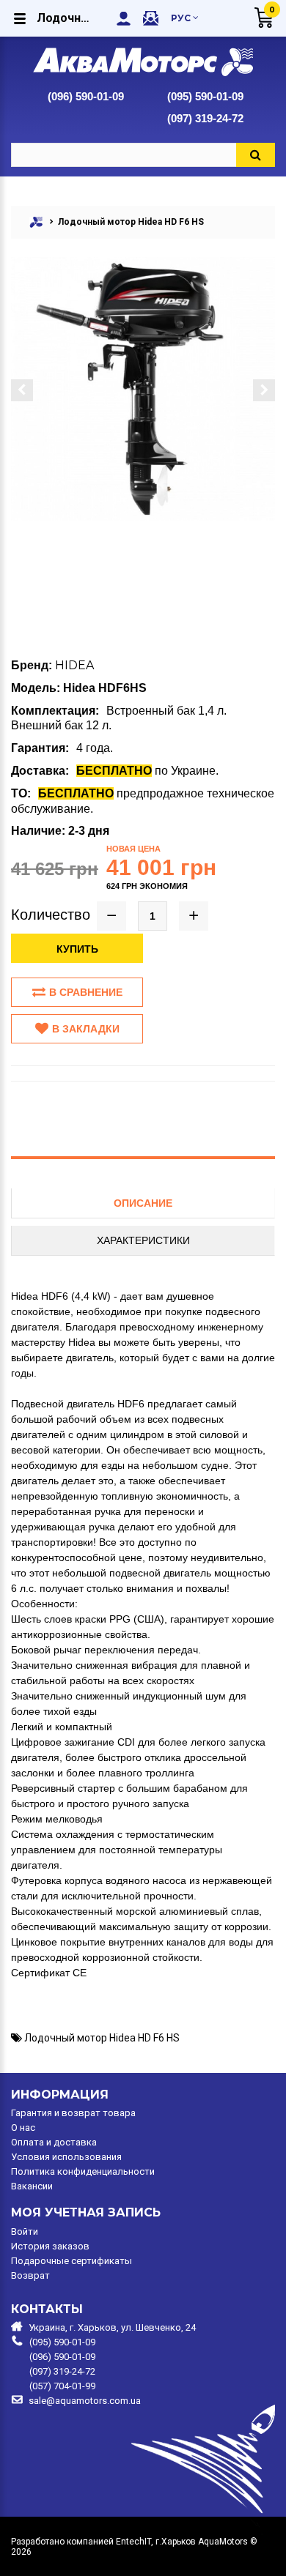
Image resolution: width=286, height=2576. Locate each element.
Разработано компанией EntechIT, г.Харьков (103, 2542)
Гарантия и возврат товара (73, 2113)
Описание (143, 1203)
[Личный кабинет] (124, 18)
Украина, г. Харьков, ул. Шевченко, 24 (112, 2327)
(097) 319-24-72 (205, 118)
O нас (23, 2128)
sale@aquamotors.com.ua (85, 2401)
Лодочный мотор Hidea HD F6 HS (102, 2038)
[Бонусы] (151, 18)
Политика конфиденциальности (83, 2172)
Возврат (30, 2276)
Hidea (74, 665)
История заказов (50, 2246)
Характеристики (143, 1240)
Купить (77, 949)
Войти (25, 2232)
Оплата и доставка (54, 2143)
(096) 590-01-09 (86, 96)
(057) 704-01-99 (62, 2386)
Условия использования (66, 2157)
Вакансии (32, 2186)
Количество (51, 915)
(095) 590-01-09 (205, 96)
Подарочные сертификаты (71, 2261)
